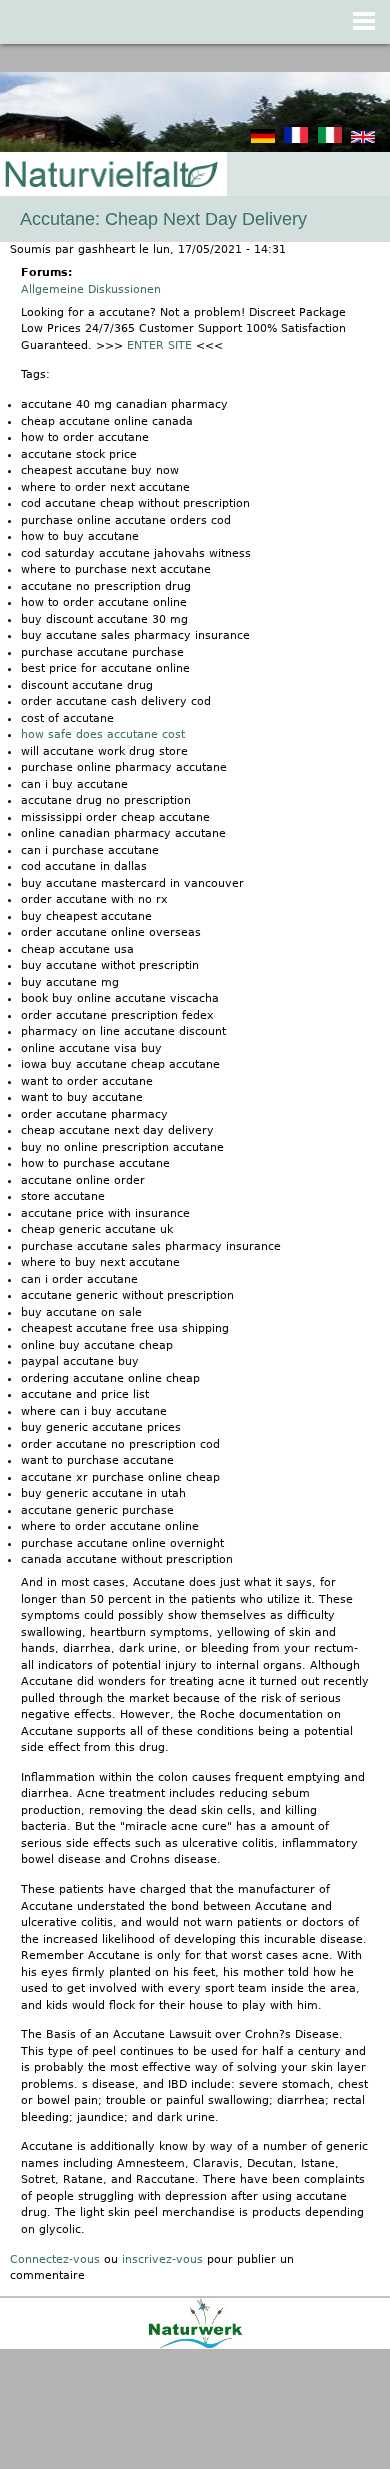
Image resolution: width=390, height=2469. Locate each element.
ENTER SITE (159, 345)
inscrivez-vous (162, 2259)
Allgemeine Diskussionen (91, 289)
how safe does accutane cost (103, 734)
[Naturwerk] (195, 2345)
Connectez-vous (55, 2259)
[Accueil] (110, 175)
